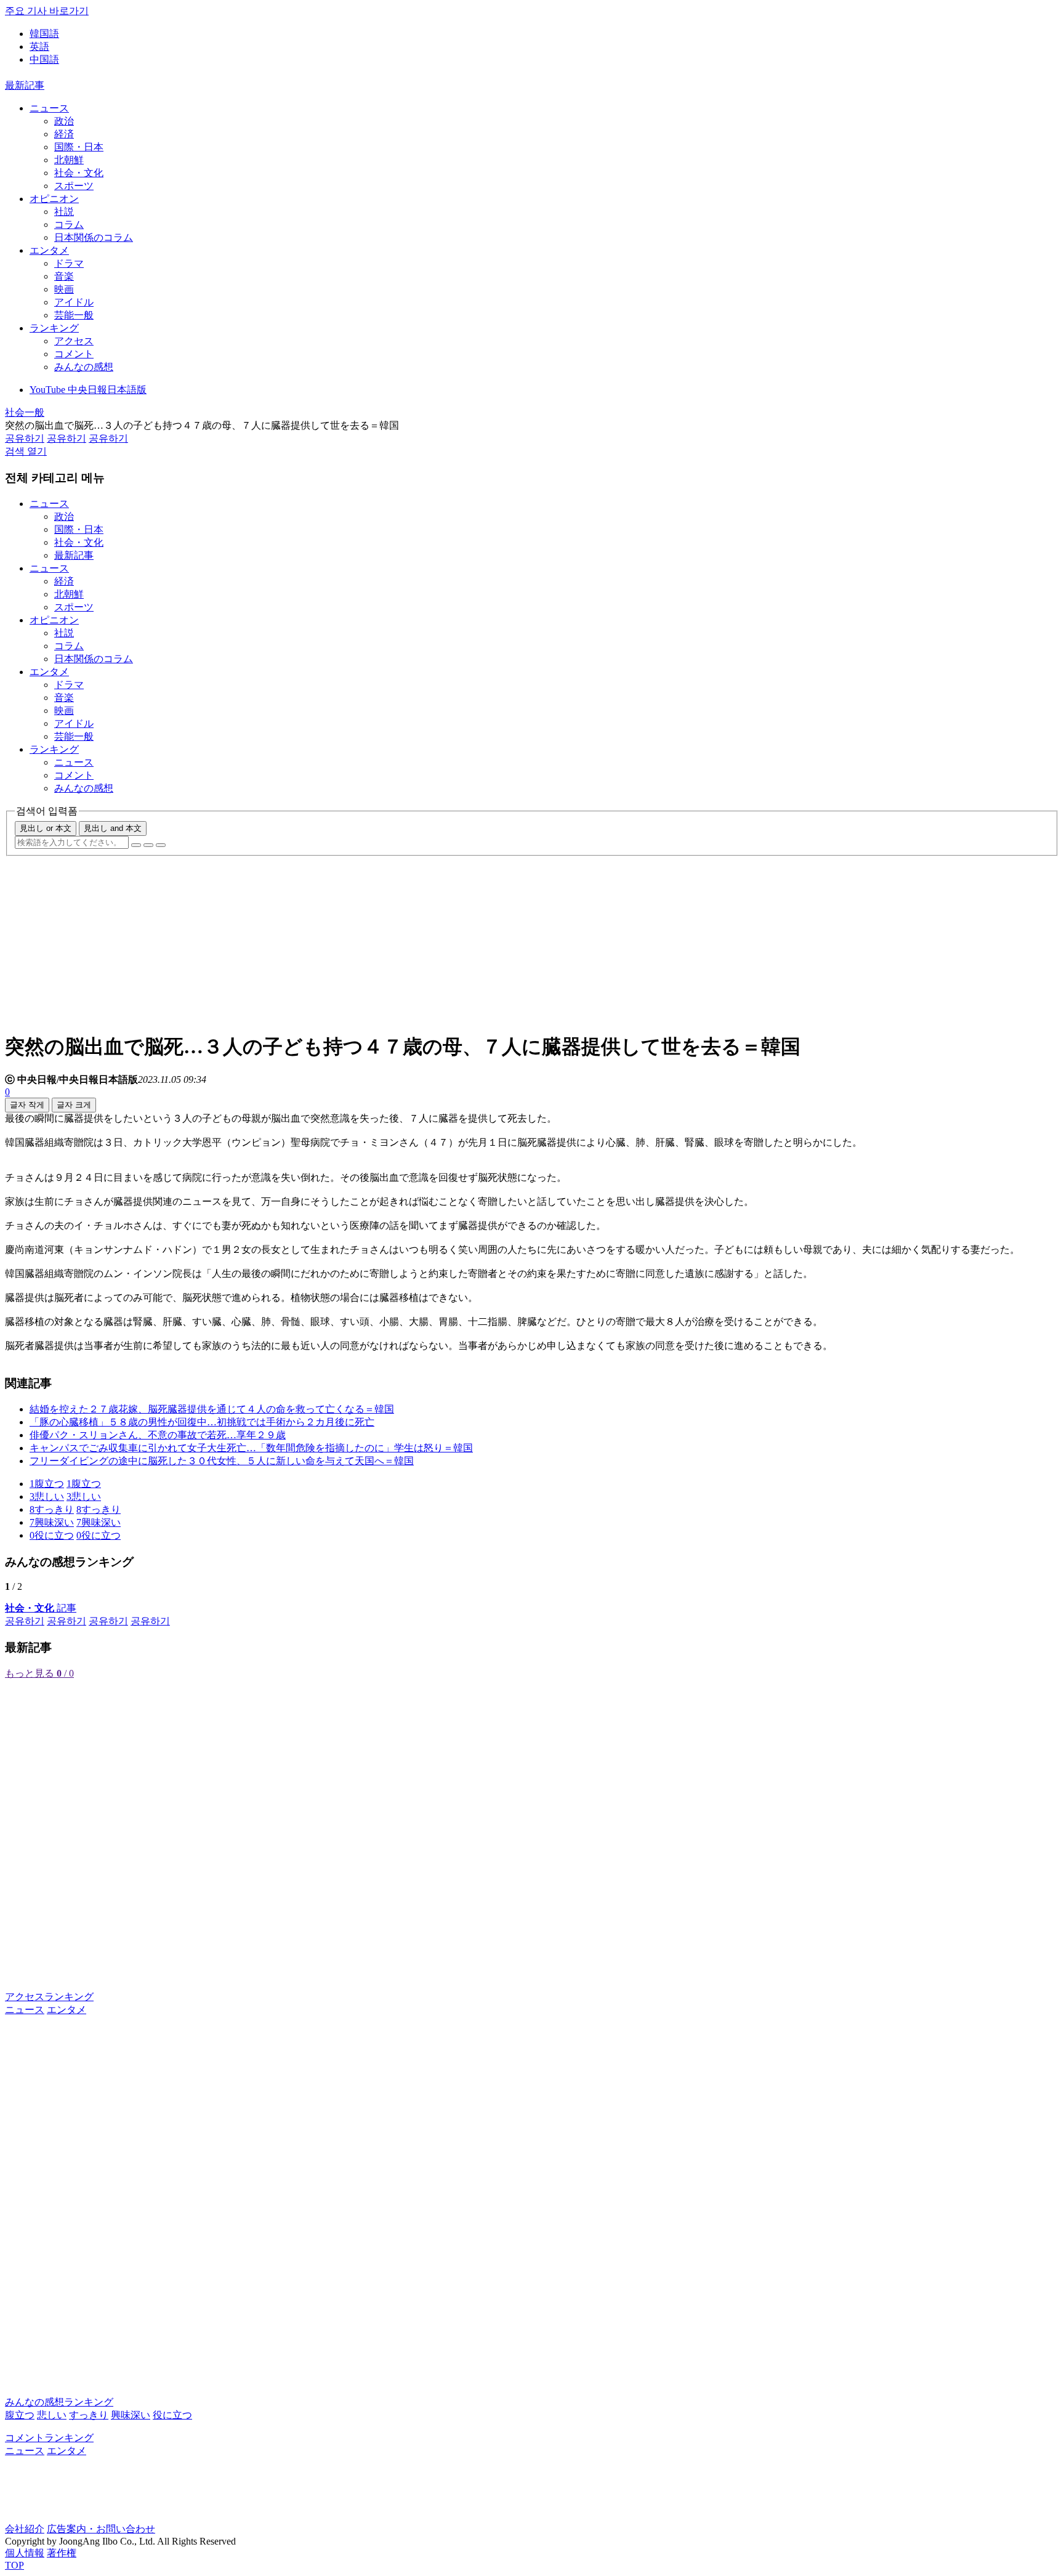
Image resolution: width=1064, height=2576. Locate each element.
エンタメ (49, 250)
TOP (14, 2565)
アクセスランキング (49, 1997)
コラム (69, 225)
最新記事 (25, 85)
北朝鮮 (69, 160)
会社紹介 (25, 2529)
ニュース (49, 108)
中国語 (44, 59)
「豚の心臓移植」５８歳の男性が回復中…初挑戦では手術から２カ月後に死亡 (202, 1422)
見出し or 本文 (46, 828)
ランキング (54, 328)
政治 (64, 121)
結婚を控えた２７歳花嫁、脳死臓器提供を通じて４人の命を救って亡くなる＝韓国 (212, 1409)
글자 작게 (27, 1105)
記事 (41, 1608)
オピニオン (54, 199)
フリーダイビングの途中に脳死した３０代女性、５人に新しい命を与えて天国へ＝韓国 (222, 1461)
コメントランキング (49, 2438)
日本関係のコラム (94, 237)
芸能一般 (74, 315)
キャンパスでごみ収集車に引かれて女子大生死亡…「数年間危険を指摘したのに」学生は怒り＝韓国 (251, 1448)
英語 (39, 47)
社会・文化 (79, 173)
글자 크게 (74, 1105)
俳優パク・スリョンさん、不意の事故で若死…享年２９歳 (158, 1435)
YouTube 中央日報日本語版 (88, 390)
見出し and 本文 (113, 828)
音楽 (64, 276)
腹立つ (20, 2415)
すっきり (89, 2415)
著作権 (62, 2553)
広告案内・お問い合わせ (101, 2529)
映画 (64, 289)
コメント (74, 354)
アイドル (74, 302)
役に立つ (172, 2415)
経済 (64, 134)
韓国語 (44, 34)
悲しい (52, 2415)
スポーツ (74, 186)
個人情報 (25, 2553)
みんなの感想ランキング (59, 2402)
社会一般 (25, 412)
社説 (64, 212)
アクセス (74, 341)
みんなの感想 (84, 367)
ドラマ (69, 263)
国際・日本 (79, 147)
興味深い (131, 2415)
